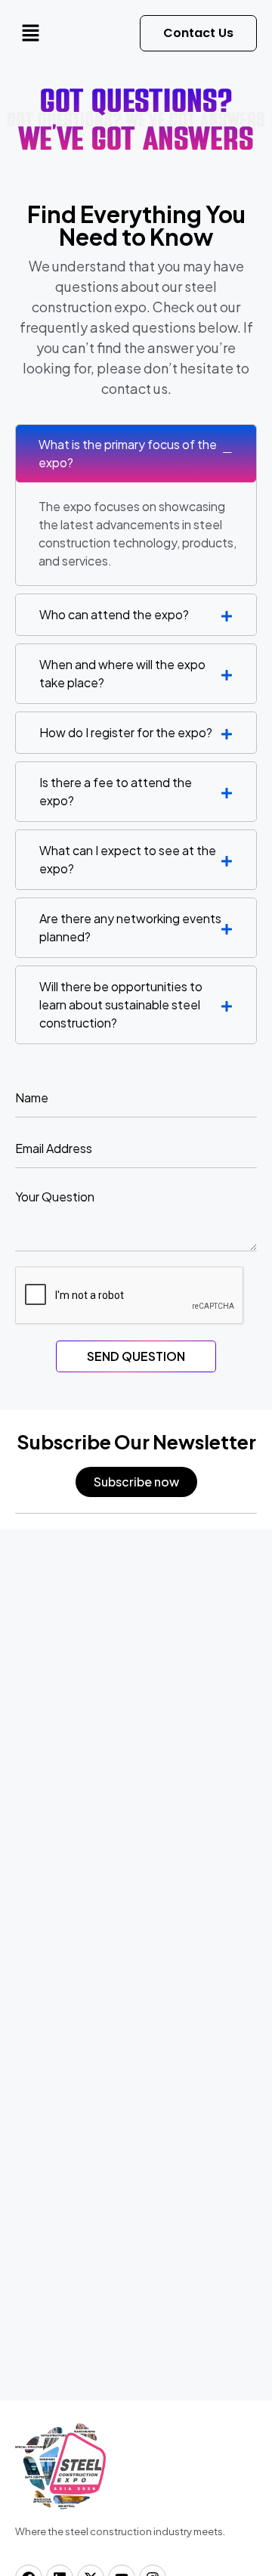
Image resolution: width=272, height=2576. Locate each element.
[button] (30, 33)
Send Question (136, 1356)
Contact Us (198, 33)
